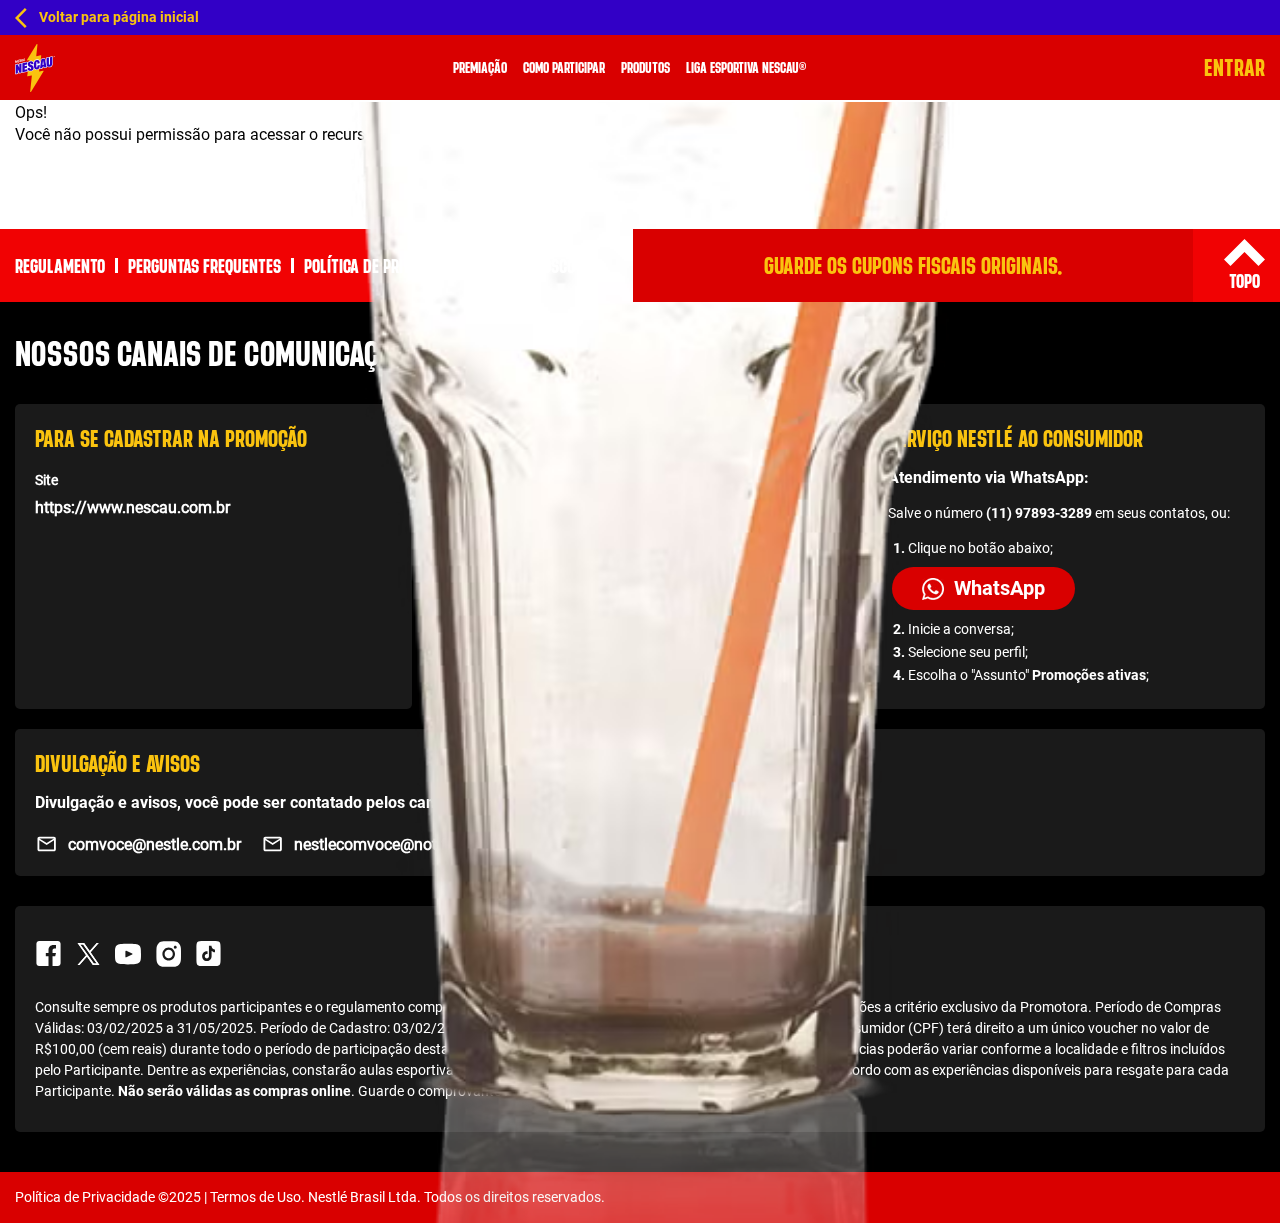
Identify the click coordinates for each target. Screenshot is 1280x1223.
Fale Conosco (530, 265)
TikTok (208, 954)
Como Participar (564, 67)
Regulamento (60, 265)
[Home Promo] (35, 68)
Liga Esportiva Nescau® (746, 67)
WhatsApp (999, 588)
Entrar (1234, 67)
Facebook (48, 954)
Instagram (168, 954)
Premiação (480, 67)
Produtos (645, 67)
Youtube (128, 954)
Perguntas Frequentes (204, 265)
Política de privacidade (383, 265)
